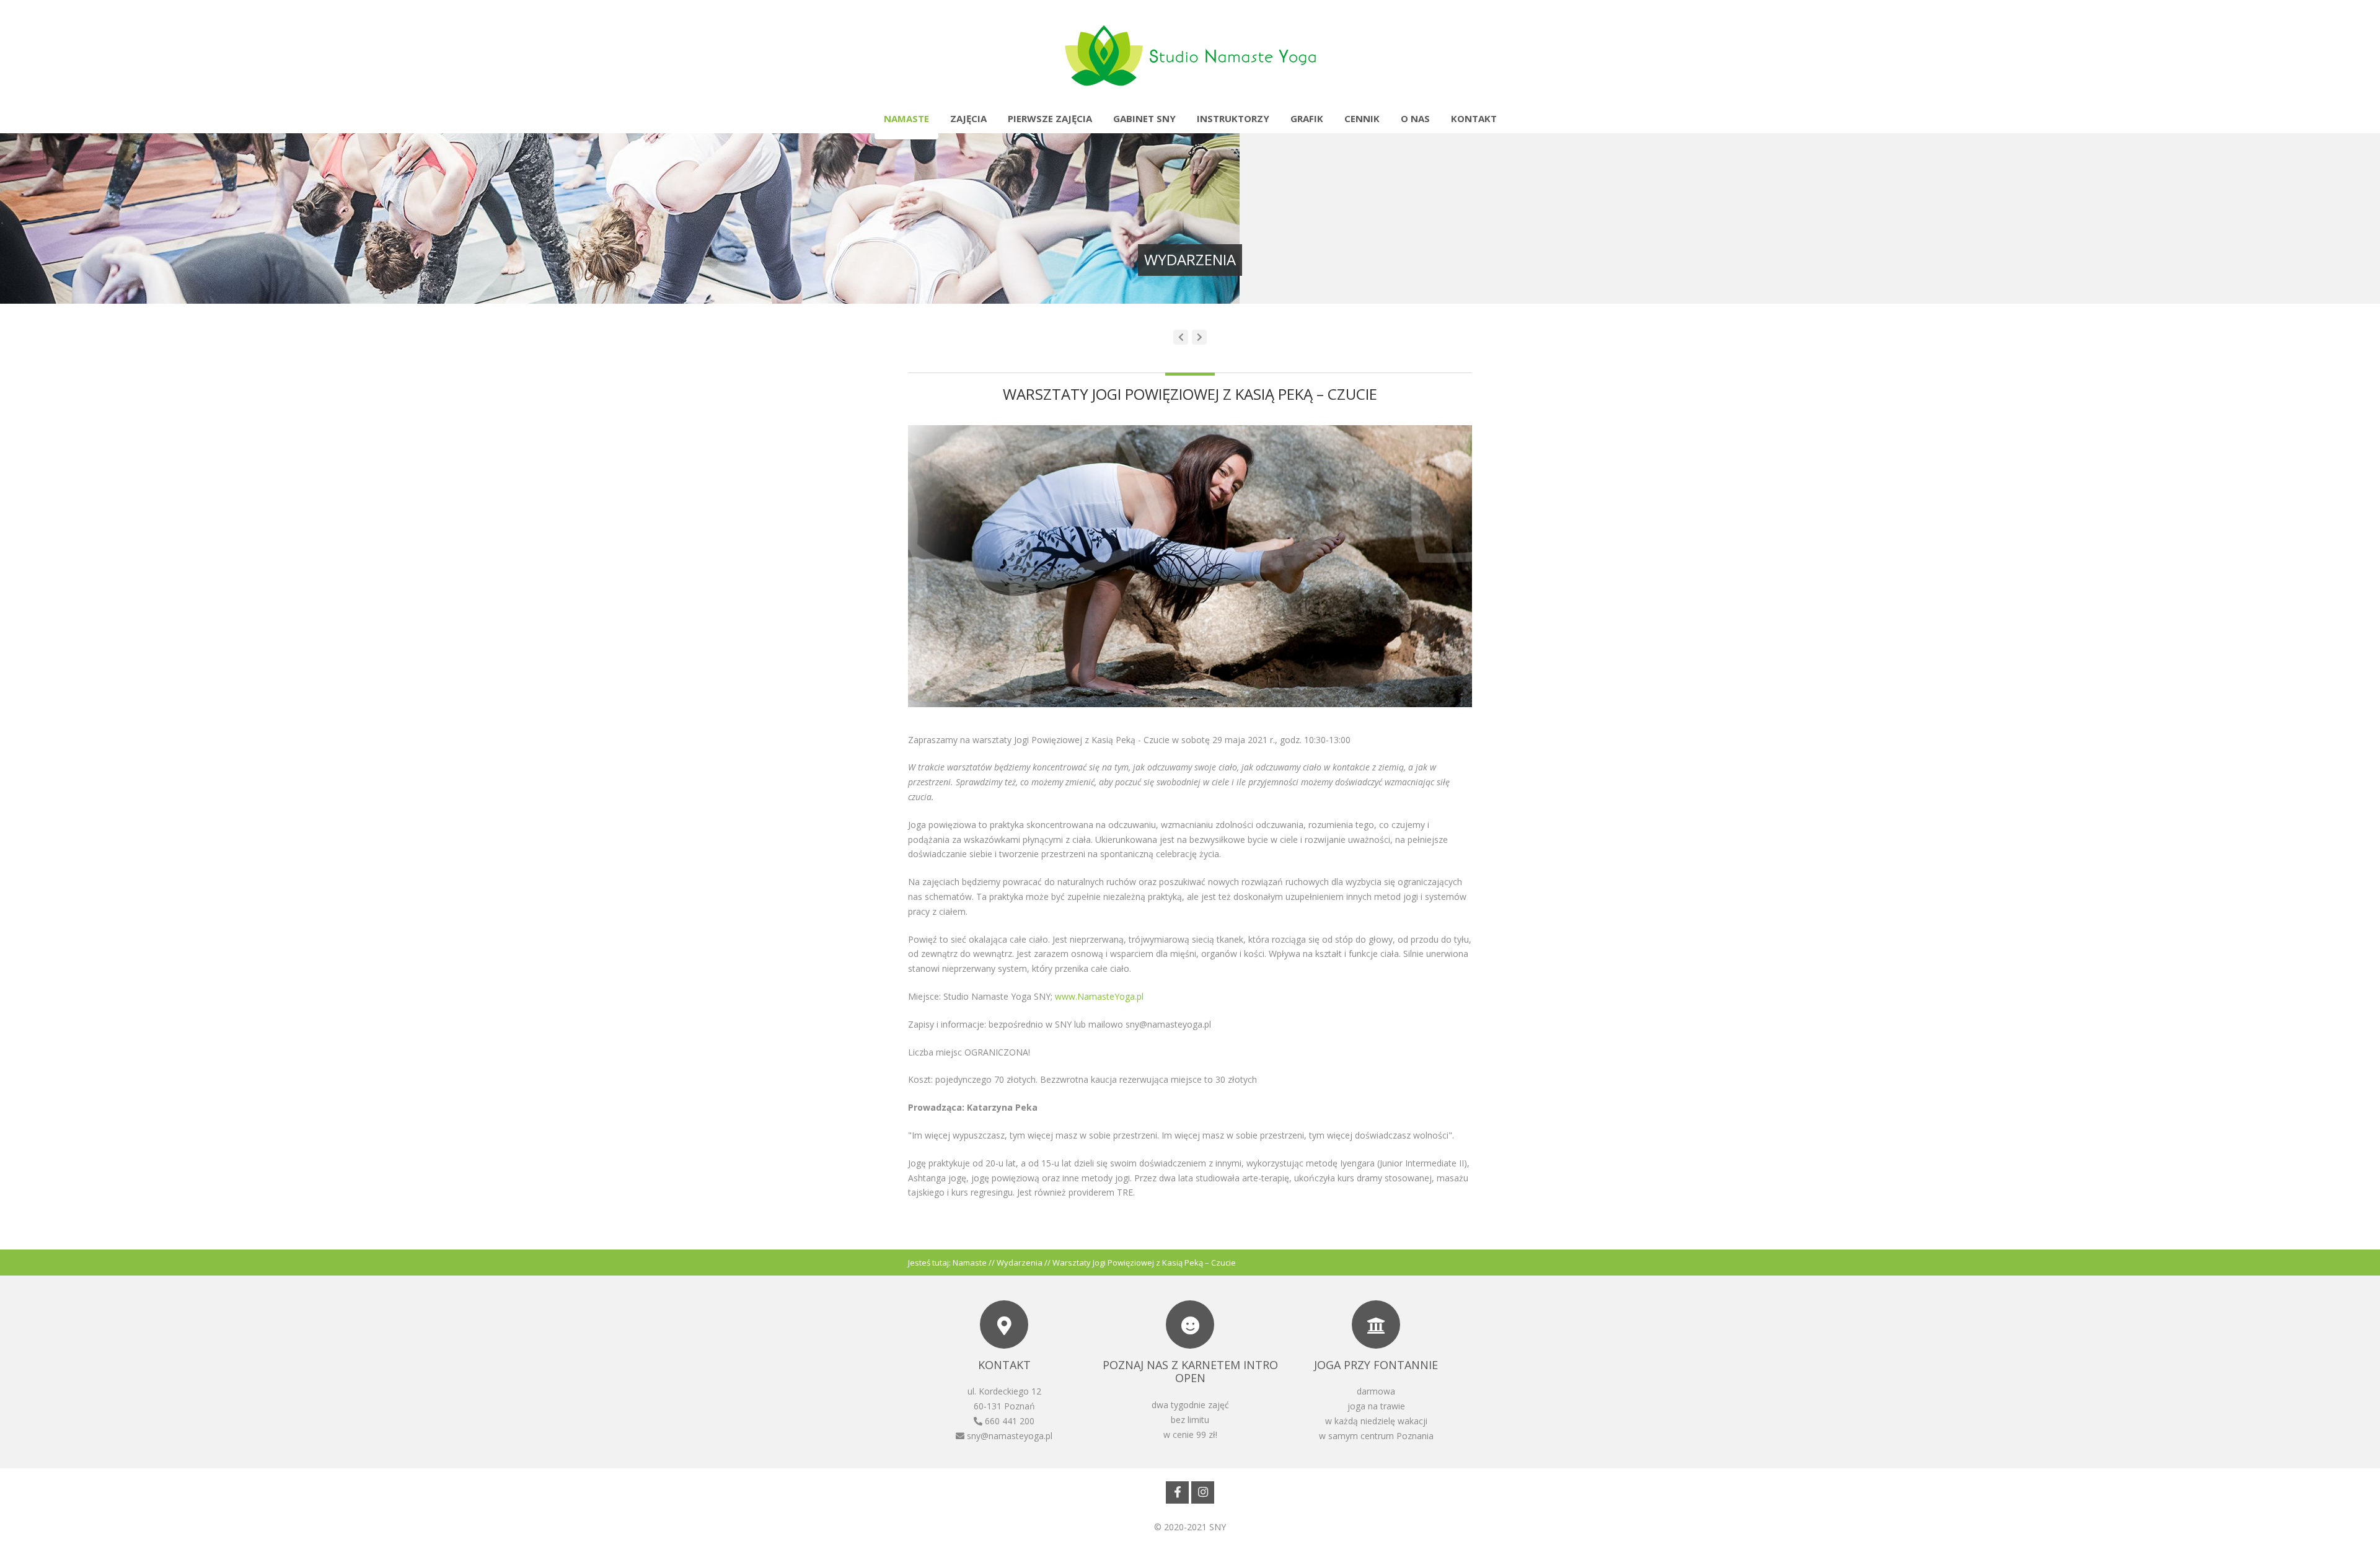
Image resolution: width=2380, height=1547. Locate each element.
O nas (1415, 118)
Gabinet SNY (1144, 118)
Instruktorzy (1233, 118)
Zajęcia (968, 118)
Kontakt (1474, 118)
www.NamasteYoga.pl (1099, 996)
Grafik (1307, 118)
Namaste (906, 118)
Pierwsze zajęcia (1050, 118)
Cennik (1362, 118)
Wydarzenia (1020, 1263)
